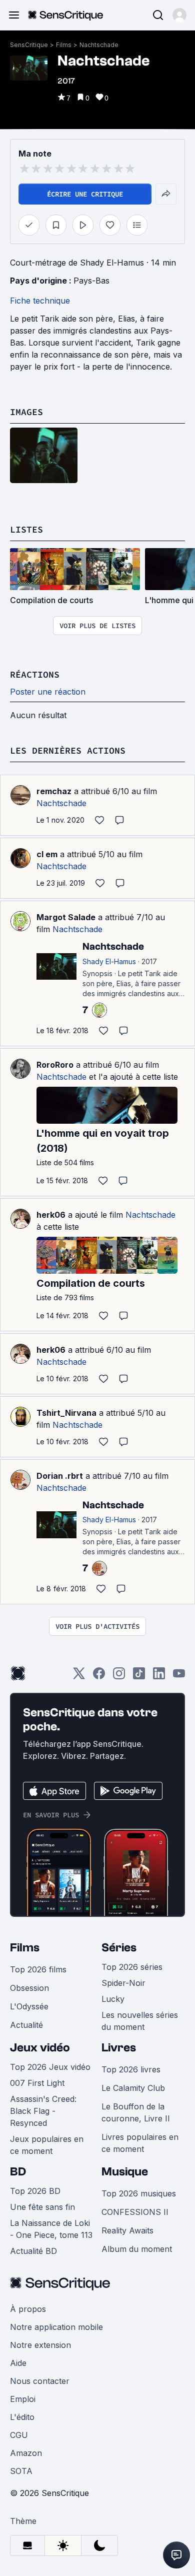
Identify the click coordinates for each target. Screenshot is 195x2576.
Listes (26, 529)
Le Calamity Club (133, 2088)
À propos (28, 2309)
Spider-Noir (123, 1983)
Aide (18, 2363)
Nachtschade (99, 45)
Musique (125, 2172)
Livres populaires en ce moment (140, 2143)
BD (18, 2172)
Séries (119, 1948)
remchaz (54, 791)
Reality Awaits (127, 2230)
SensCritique (29, 45)
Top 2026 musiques (139, 2193)
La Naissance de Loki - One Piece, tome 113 (51, 2229)
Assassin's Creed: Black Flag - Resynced (43, 2111)
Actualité (26, 2025)
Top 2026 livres (131, 2069)
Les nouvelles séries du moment (140, 2021)
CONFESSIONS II (135, 2212)
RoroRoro (55, 1065)
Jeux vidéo (40, 2048)
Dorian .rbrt (60, 1476)
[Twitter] (79, 1677)
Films (64, 45)
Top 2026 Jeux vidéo (50, 2067)
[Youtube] (179, 1677)
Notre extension (40, 2345)
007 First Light (37, 2083)
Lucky (113, 1999)
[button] (179, 15)
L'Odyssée (29, 2006)
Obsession (29, 1988)
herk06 (51, 1215)
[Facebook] (99, 1677)
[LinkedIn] (159, 1677)
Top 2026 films (38, 1969)
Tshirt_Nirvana (66, 1413)
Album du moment (137, 2249)
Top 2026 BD (35, 2191)
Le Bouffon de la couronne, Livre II (136, 2112)
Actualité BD (33, 2251)
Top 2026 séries (132, 1967)
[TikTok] (139, 1677)
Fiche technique (40, 301)
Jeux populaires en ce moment (47, 2145)
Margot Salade (66, 917)
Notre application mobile (56, 2327)
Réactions (35, 674)
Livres (119, 2048)
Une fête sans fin (42, 2207)
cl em (47, 854)
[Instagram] (119, 1677)
